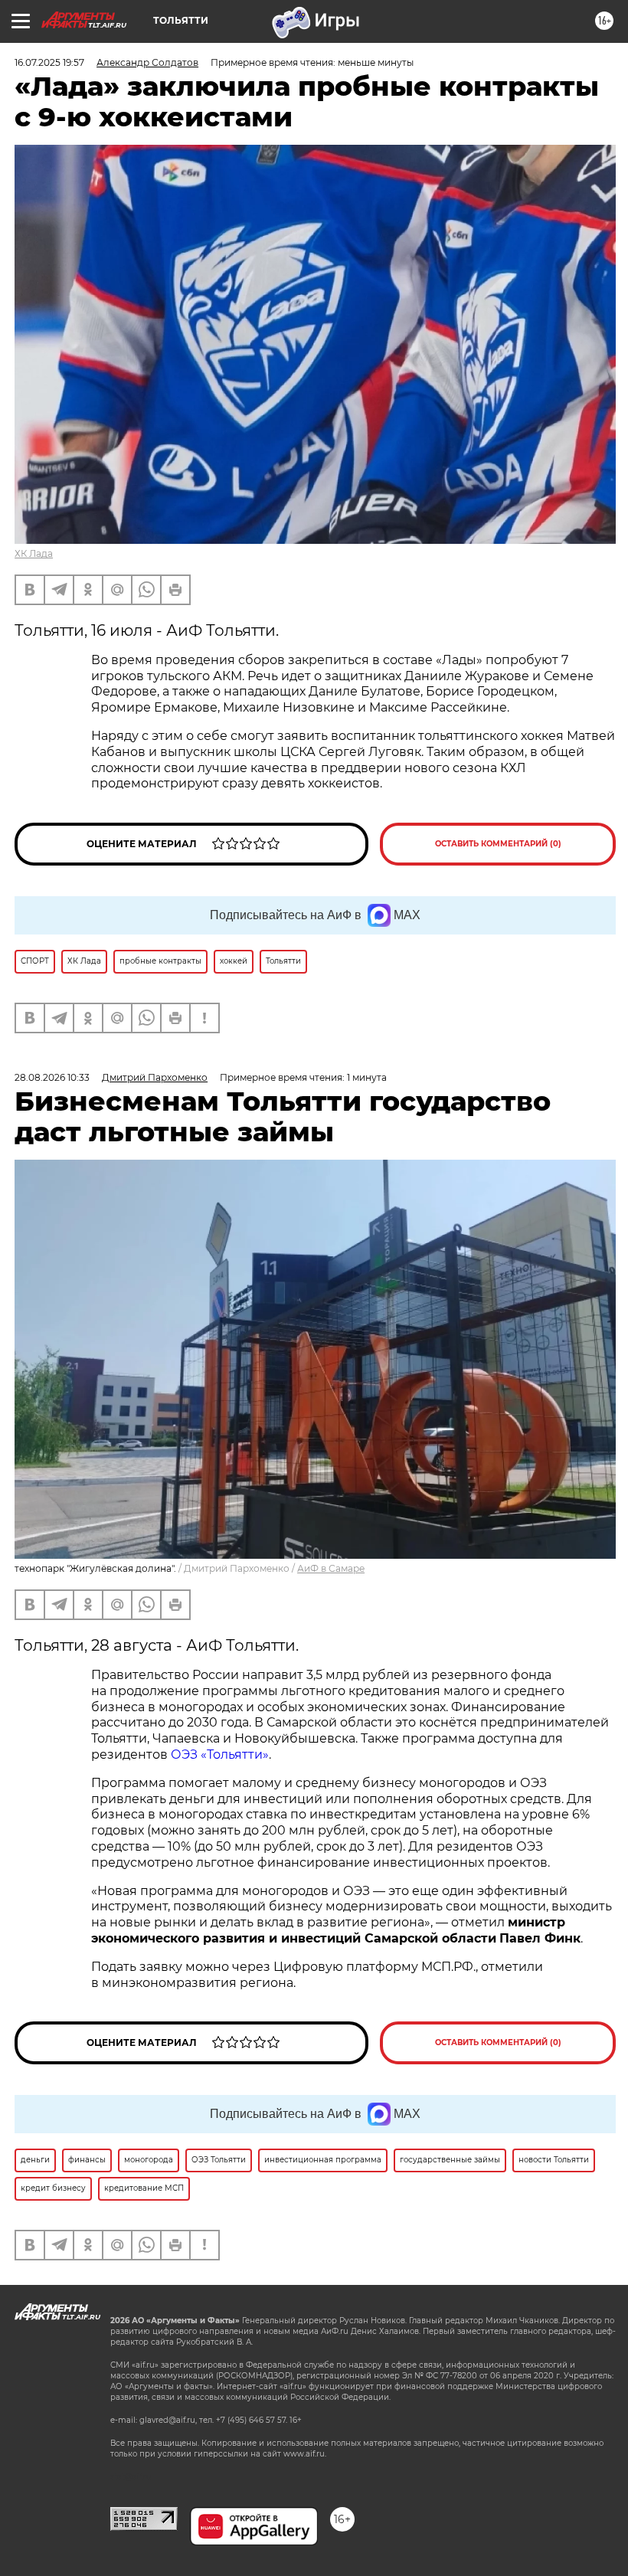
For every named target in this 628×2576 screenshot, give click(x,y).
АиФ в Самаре (331, 1568)
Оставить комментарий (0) (498, 844)
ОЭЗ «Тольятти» (220, 1754)
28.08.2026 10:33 (52, 1077)
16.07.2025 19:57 (49, 62)
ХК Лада (34, 553)
